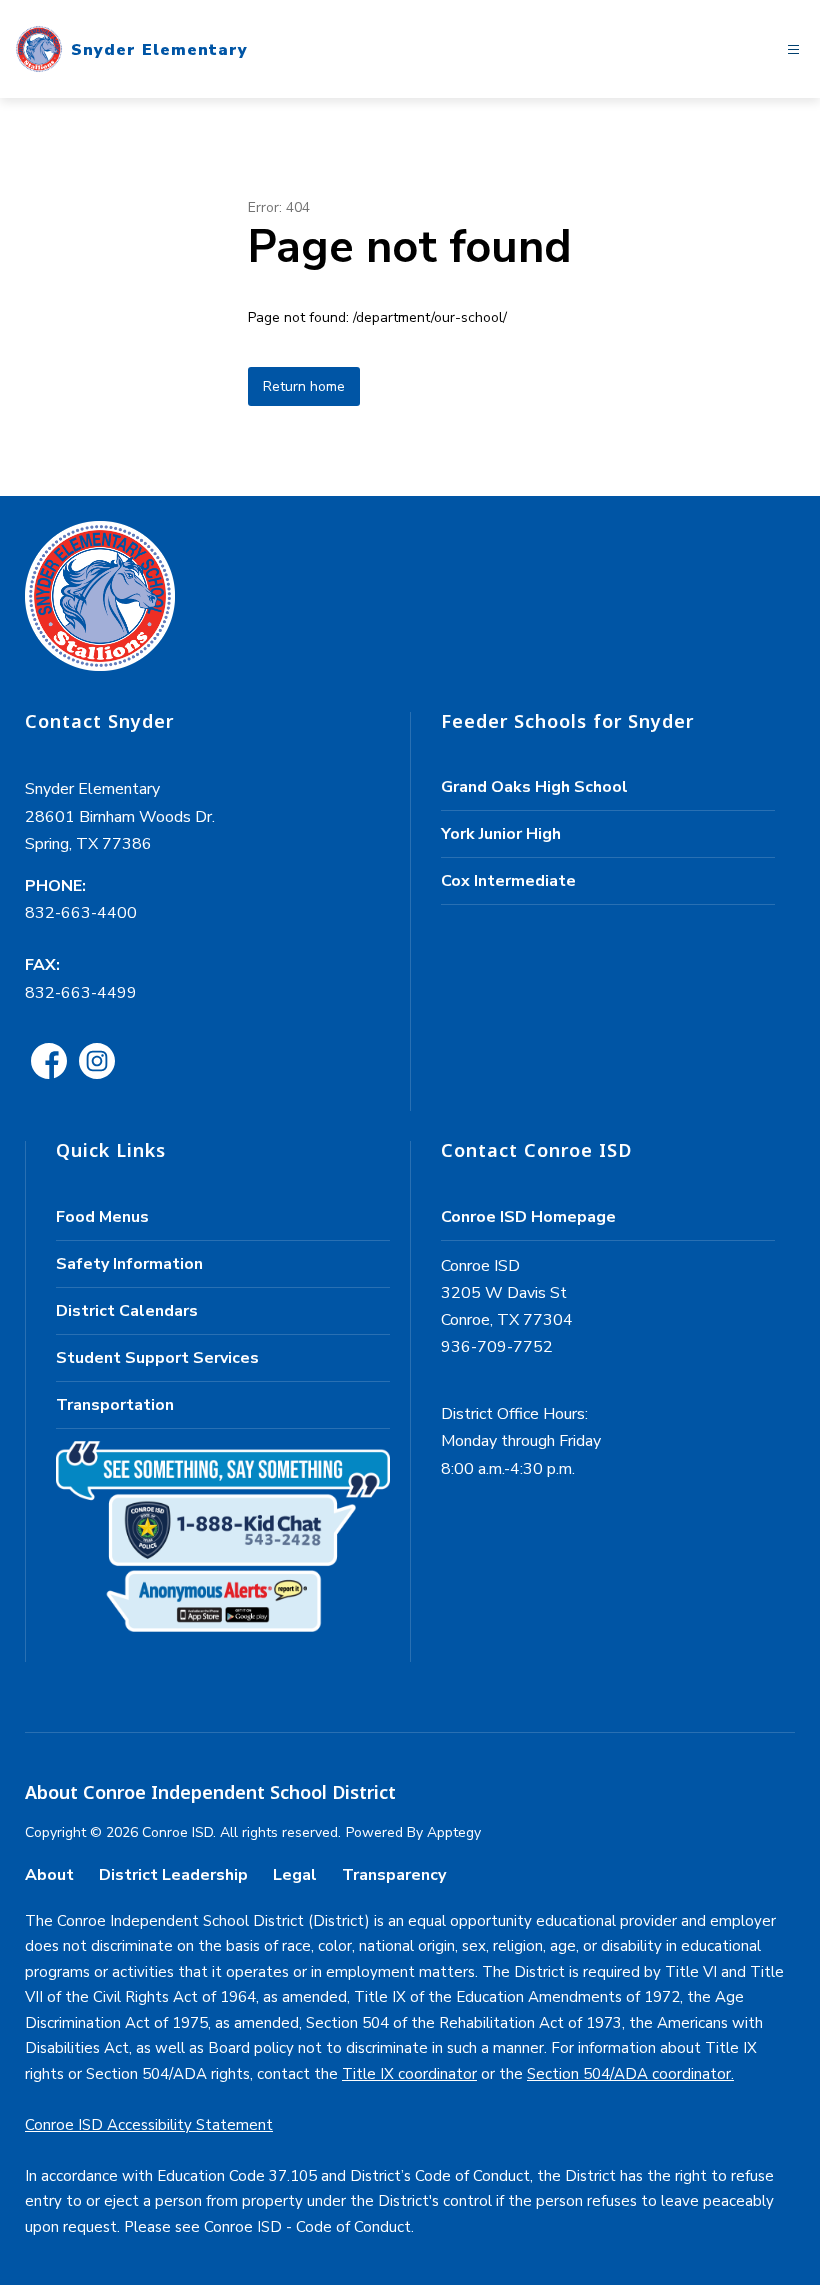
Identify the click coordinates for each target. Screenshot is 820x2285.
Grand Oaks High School (534, 787)
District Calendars (127, 1311)
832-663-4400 (81, 913)
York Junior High (501, 834)
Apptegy (454, 1832)
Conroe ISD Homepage (528, 1217)
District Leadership (173, 1875)
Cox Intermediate (508, 881)
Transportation (115, 1405)
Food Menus (102, 1217)
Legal (295, 1875)
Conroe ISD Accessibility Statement (149, 2125)
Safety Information (129, 1264)
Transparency (394, 1875)
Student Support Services (157, 1358)
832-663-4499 (81, 993)
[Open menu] (793, 49)
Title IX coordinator (409, 2074)
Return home (304, 386)
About (49, 1875)
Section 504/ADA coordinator (629, 2074)
